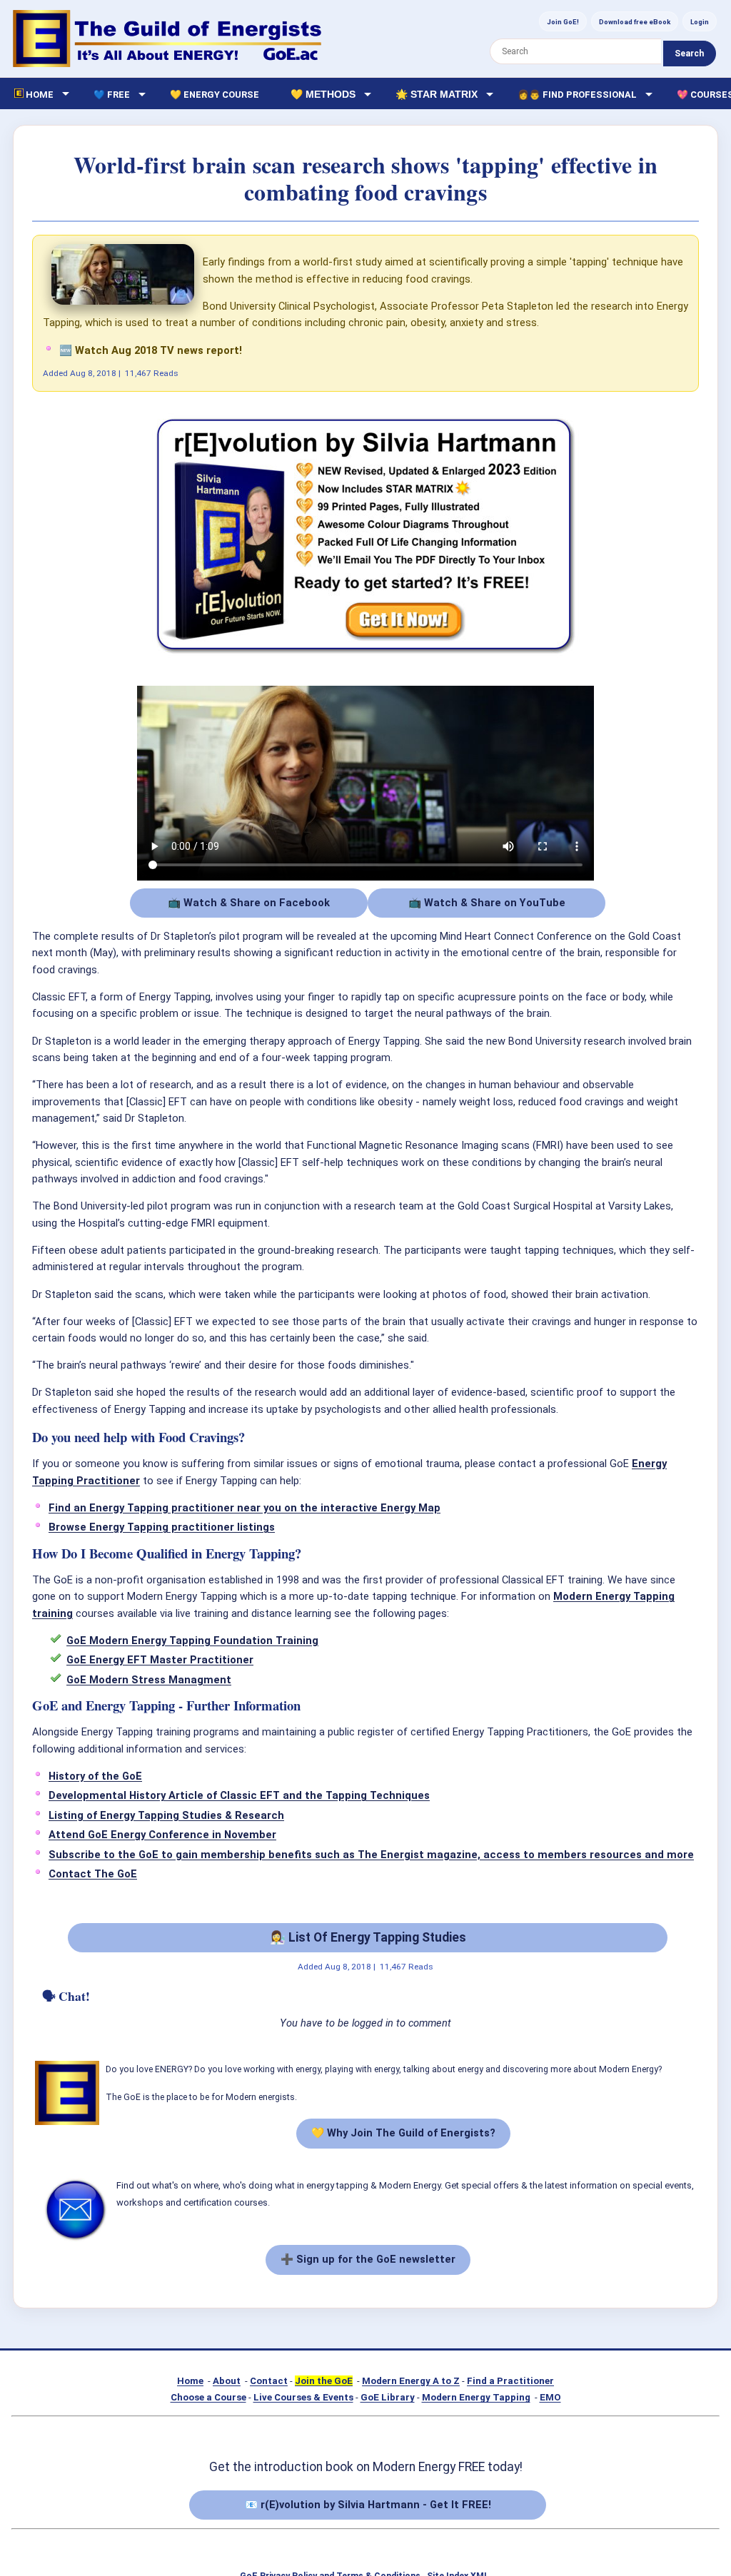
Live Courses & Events (303, 2397)
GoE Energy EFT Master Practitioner (160, 1660)
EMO (550, 2397)
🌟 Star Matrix (437, 94)
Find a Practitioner (510, 2381)
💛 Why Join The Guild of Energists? (403, 2133)
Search (689, 54)
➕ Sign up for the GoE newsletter (368, 2259)
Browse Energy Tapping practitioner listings (162, 1527)
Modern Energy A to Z (411, 2381)
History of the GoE (95, 1776)
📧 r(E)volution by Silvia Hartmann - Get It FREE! (368, 2505)
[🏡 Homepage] (167, 39)
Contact (269, 2381)
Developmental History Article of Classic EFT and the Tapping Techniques (239, 1795)
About (227, 2381)
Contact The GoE (93, 1874)
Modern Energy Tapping (476, 2397)
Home (190, 2381)
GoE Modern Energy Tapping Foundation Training (192, 1641)
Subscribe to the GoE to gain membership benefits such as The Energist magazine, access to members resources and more (371, 1855)
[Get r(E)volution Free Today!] (365, 655)
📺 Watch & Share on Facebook (249, 903)
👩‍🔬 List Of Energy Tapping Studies (368, 1937)
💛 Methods (323, 94)
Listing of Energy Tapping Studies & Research (166, 1815)
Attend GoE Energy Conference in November (162, 1835)
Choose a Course (208, 2397)
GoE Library (388, 2397)
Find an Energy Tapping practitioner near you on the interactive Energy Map (244, 1508)
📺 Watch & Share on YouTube (487, 903)
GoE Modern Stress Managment (149, 1680)
